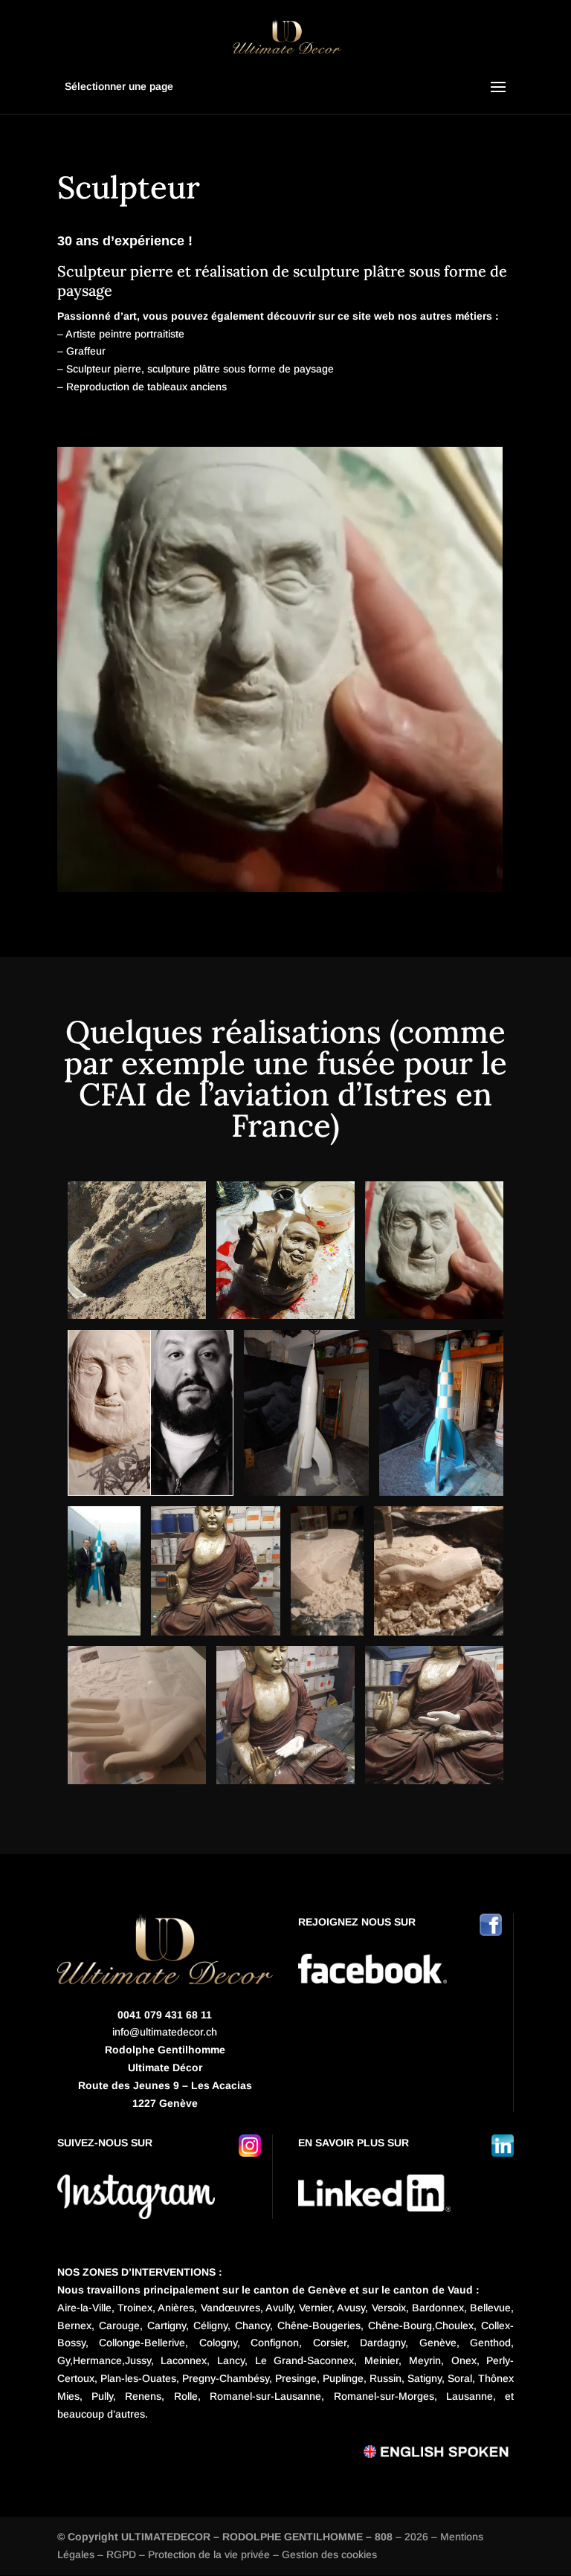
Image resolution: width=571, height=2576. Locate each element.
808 (384, 2537)
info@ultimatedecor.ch (165, 2032)
